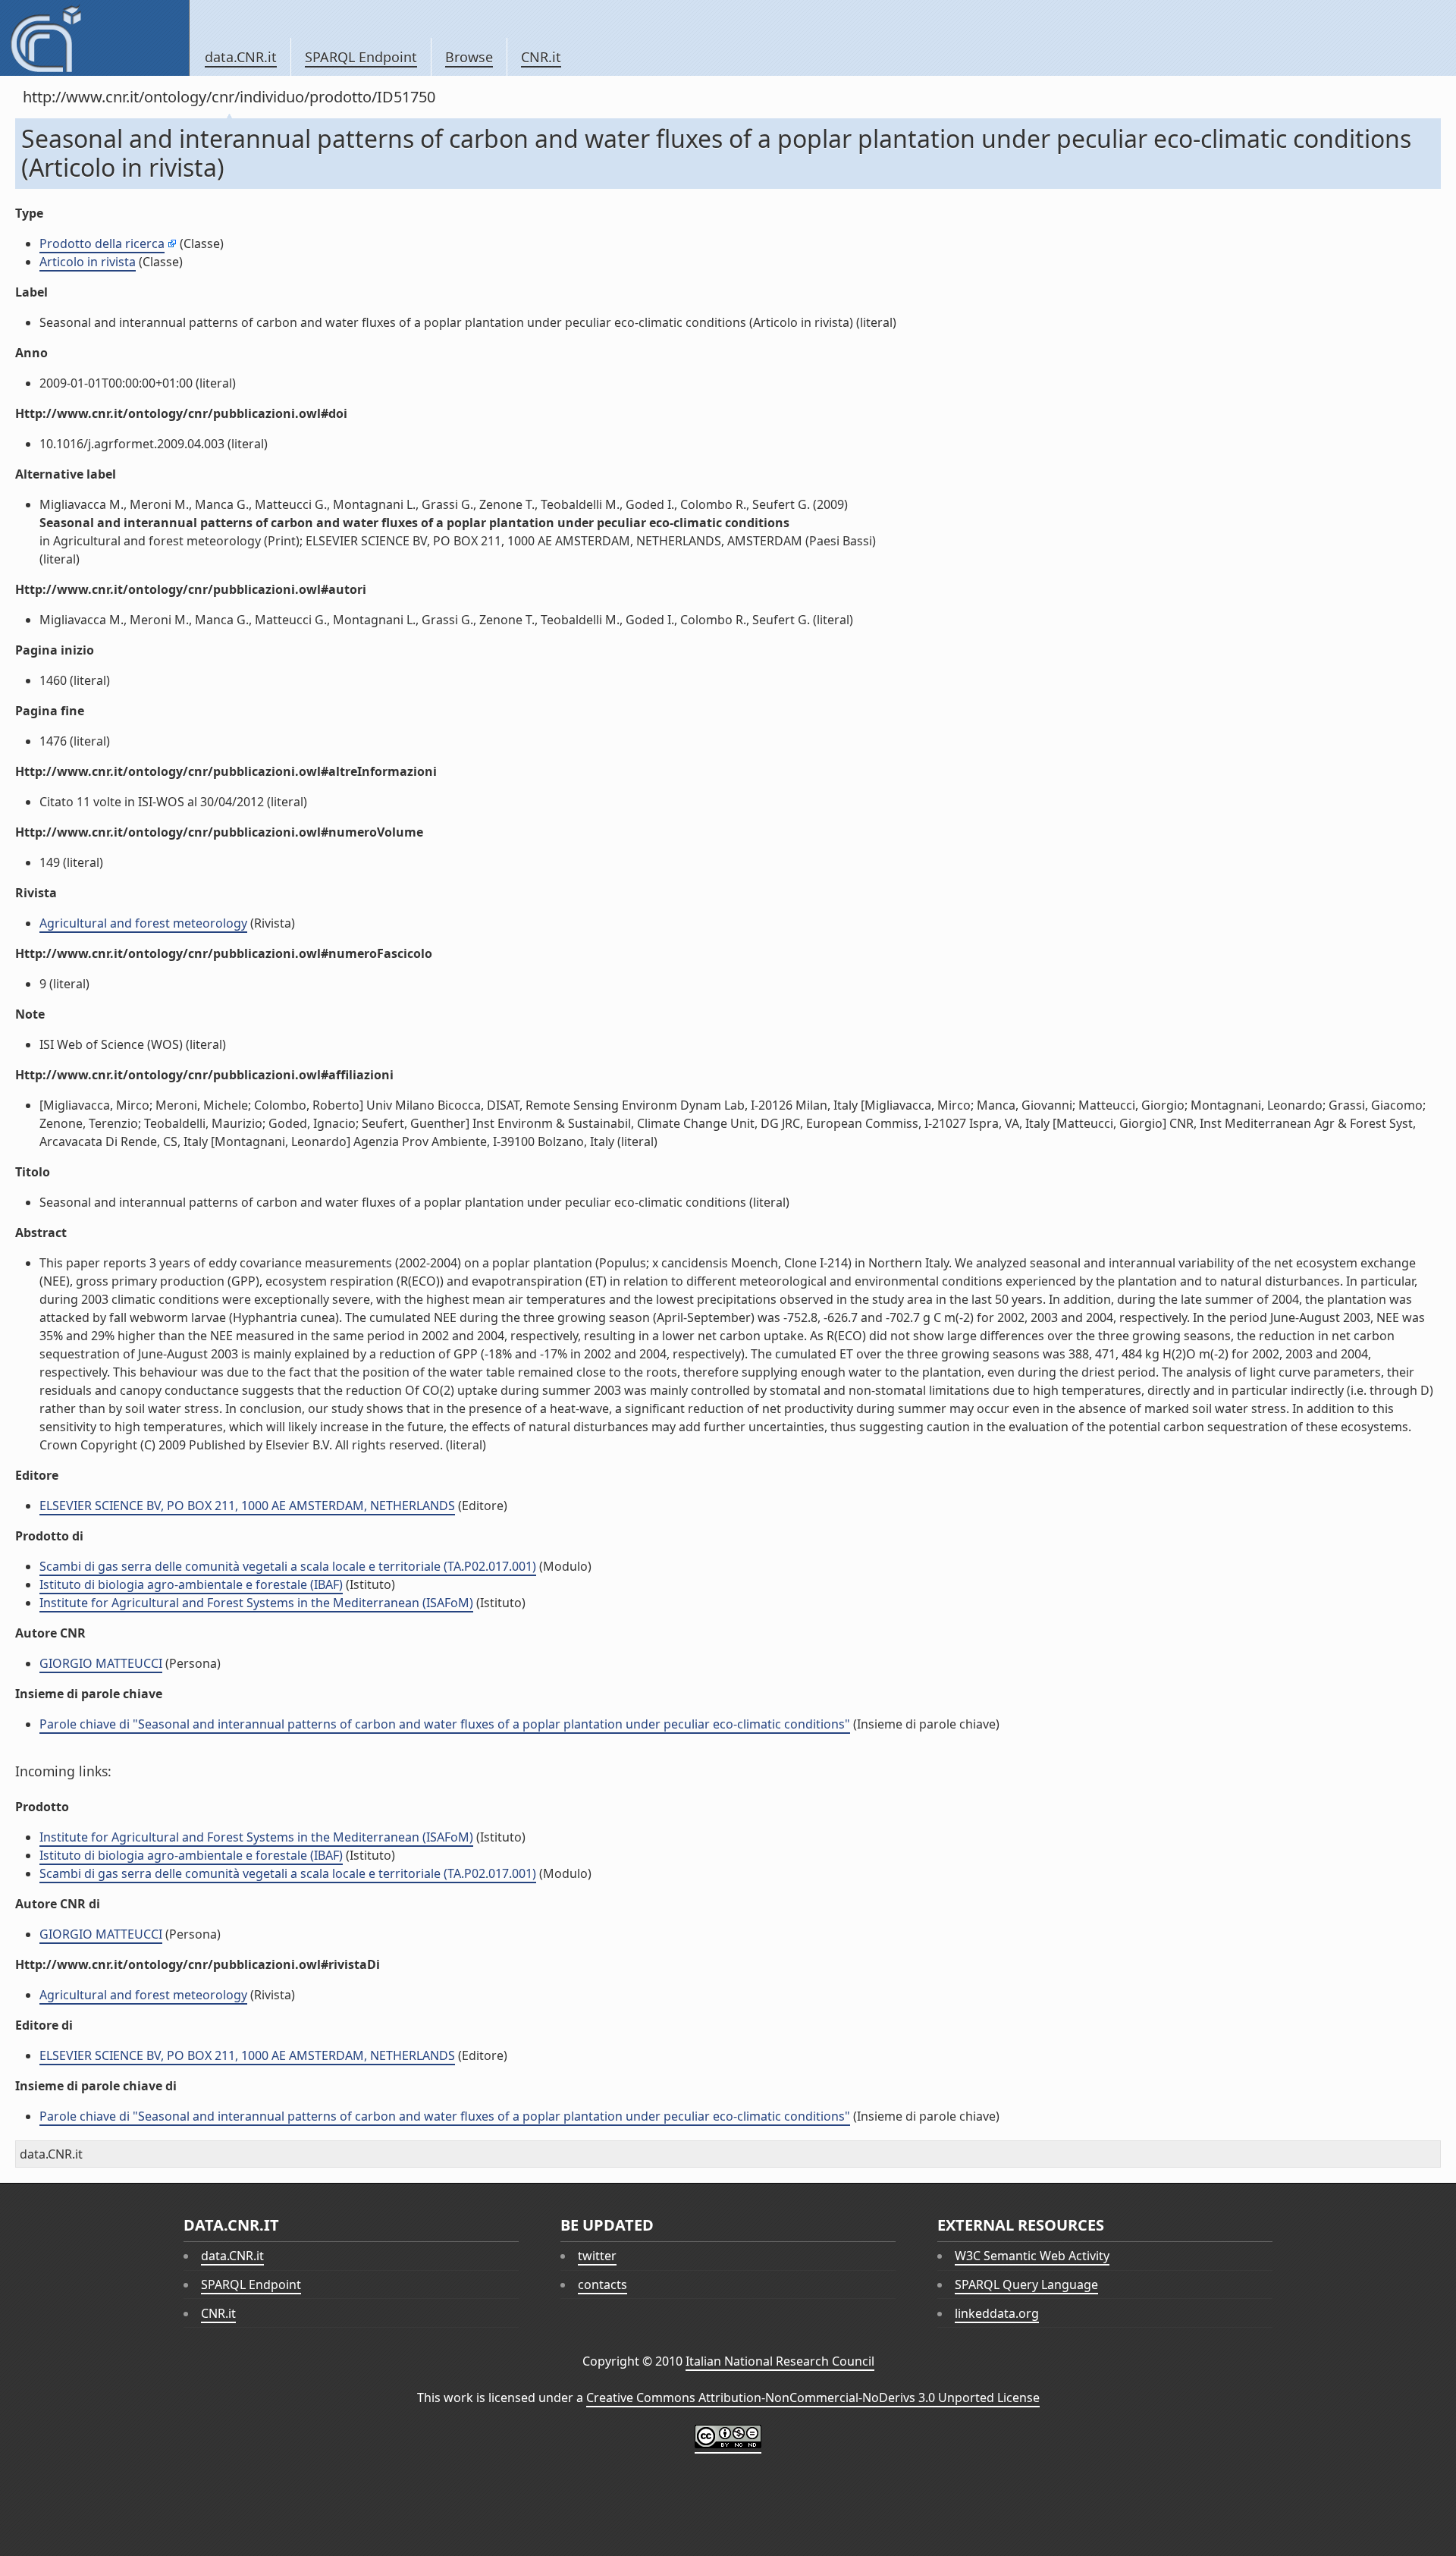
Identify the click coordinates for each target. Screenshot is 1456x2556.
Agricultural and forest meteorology (143, 923)
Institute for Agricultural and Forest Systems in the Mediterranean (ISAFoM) (256, 1603)
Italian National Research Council (780, 2361)
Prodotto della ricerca (102, 243)
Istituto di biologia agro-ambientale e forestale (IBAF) (191, 1584)
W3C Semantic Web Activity (1032, 2256)
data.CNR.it (241, 57)
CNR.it (541, 57)
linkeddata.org (997, 2313)
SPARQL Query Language (1026, 2284)
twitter (597, 2256)
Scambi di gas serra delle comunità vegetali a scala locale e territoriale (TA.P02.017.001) (288, 1566)
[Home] (94, 38)
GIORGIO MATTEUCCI (101, 1663)
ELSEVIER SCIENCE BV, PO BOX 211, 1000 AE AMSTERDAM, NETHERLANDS (247, 1506)
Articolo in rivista (88, 262)
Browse (469, 57)
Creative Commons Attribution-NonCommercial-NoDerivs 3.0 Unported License (813, 2397)
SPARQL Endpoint (361, 57)
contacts (602, 2284)
